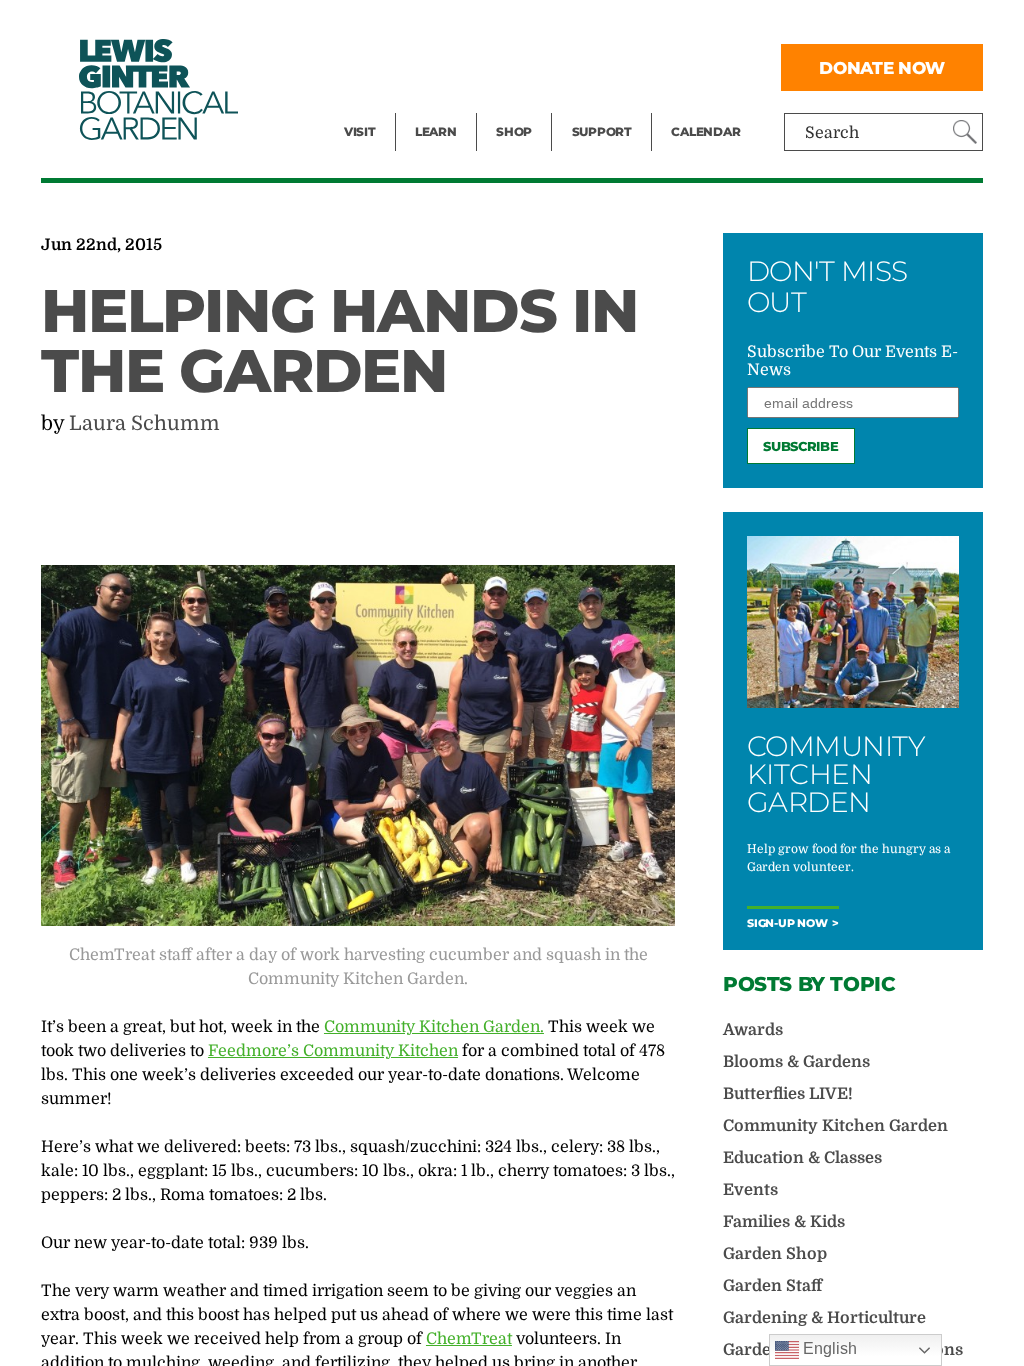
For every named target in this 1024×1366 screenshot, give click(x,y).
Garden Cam (462, 66)
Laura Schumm (144, 423)
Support (602, 131)
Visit (360, 131)
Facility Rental (399, 26)
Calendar (705, 131)
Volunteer (608, 106)
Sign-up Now (787, 923)
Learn (436, 131)
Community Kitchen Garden (835, 1126)
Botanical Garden (157, 89)
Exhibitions (387, 106)
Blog (431, 106)
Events (370, 66)
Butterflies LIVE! (788, 1094)
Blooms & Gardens (796, 1062)
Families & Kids (784, 1222)
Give (588, 66)
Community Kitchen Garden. (434, 1027)
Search (832, 133)
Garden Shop (775, 1254)
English (828, 1348)
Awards (753, 1030)
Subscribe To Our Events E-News (852, 361)
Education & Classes (802, 1158)
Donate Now (882, 67)
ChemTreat (469, 1339)
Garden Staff (772, 1286)
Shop (514, 131)
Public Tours (462, 26)
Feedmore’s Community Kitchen (333, 1051)
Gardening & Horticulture (824, 1318)
